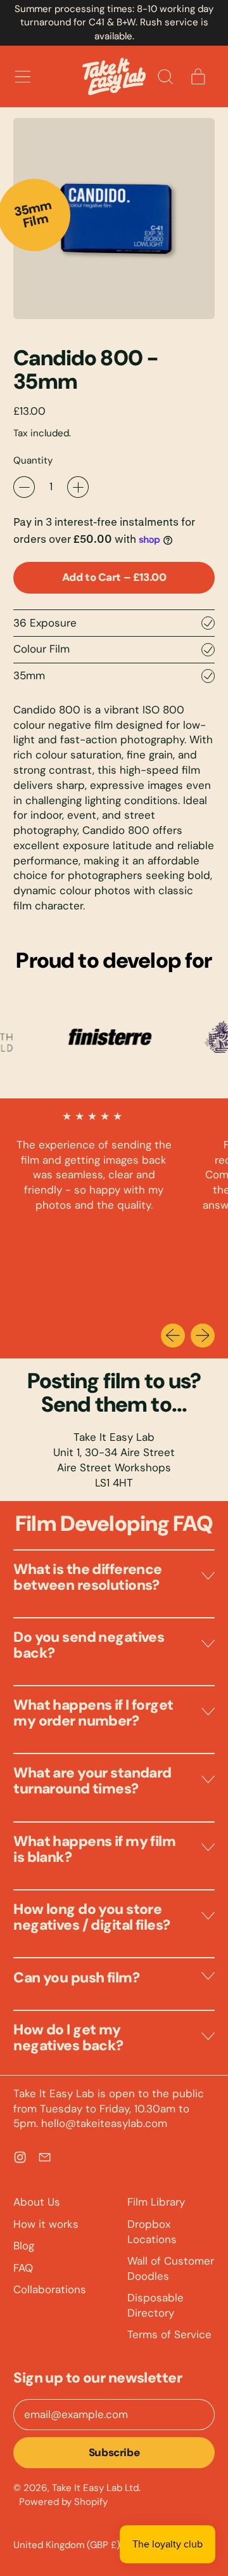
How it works (46, 2224)
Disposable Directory (155, 2305)
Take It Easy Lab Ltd (95, 2488)
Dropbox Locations (152, 2232)
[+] (78, 487)
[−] (24, 487)
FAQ (23, 2268)
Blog (24, 2246)
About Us (37, 2202)
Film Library (156, 2202)
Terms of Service (169, 2334)
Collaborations (50, 2289)
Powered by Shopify (63, 2502)
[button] (165, 77)
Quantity (33, 460)
